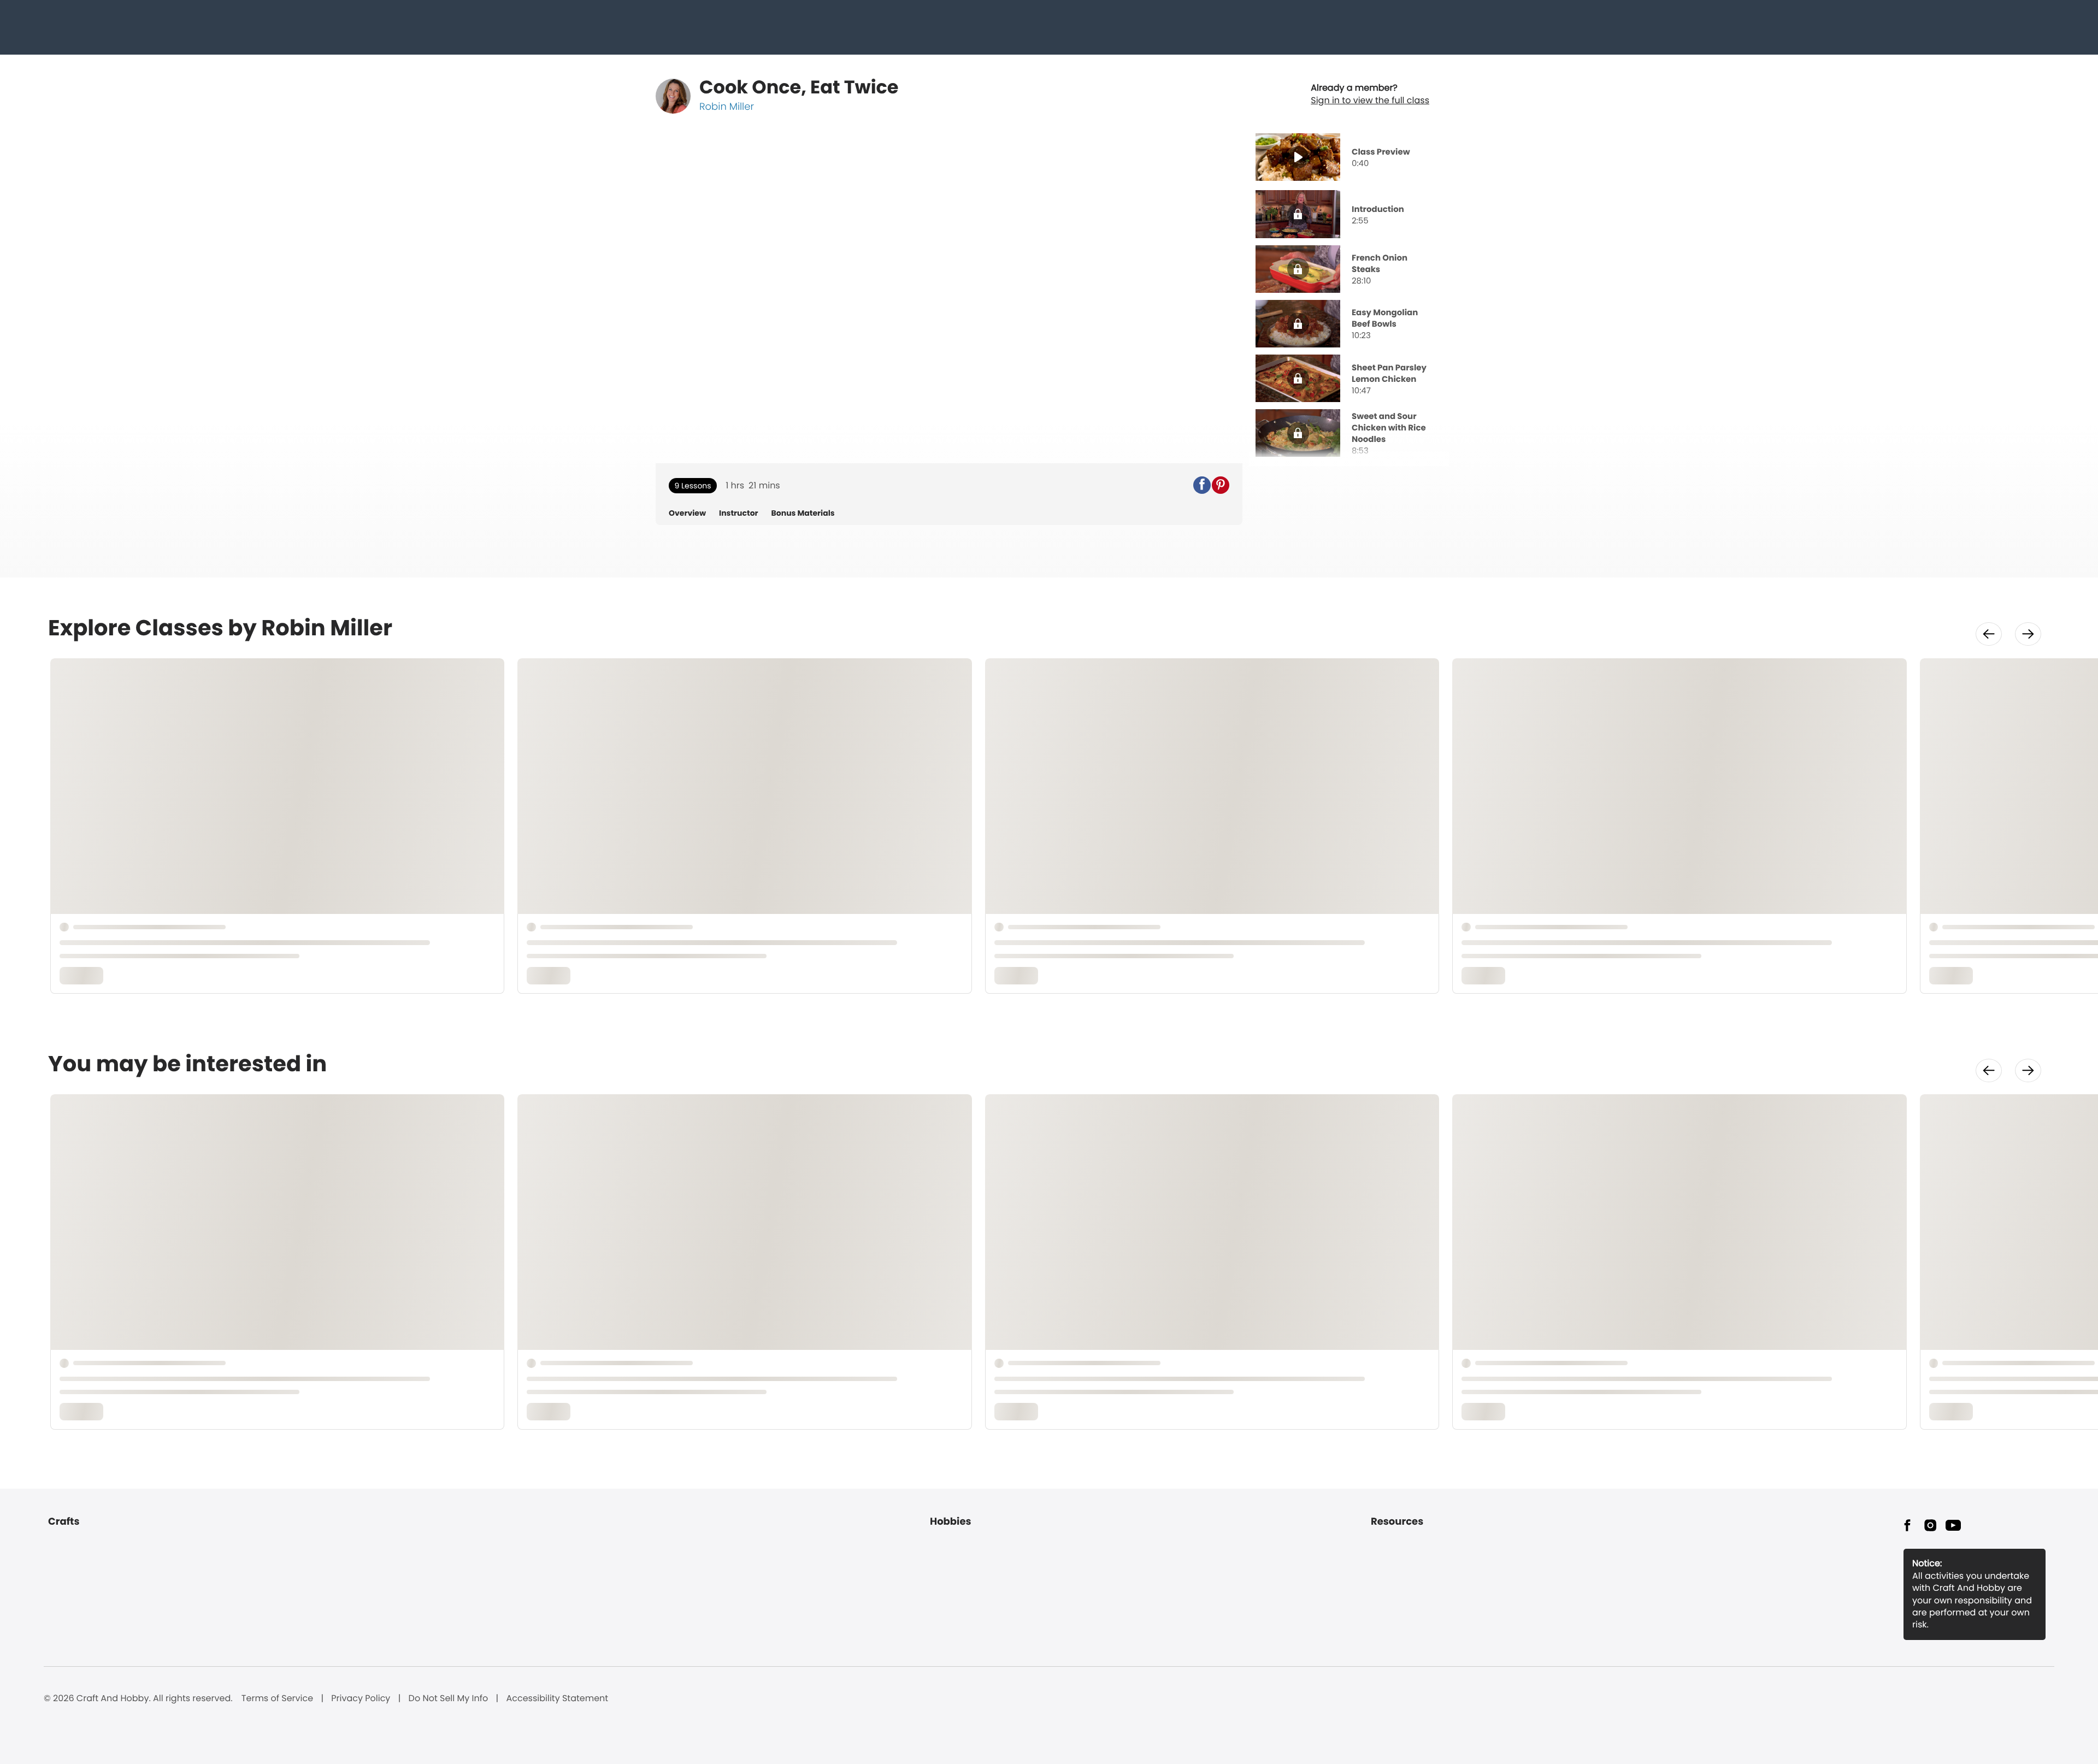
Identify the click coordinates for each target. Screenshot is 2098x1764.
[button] (1202, 485)
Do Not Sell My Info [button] (449, 1698)
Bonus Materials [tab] (803, 513)
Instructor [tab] (739, 513)
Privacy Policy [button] (361, 1698)
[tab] (1349, 158)
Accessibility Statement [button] (557, 1698)
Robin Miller (727, 107)
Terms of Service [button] (277, 1698)
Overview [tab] (687, 513)
